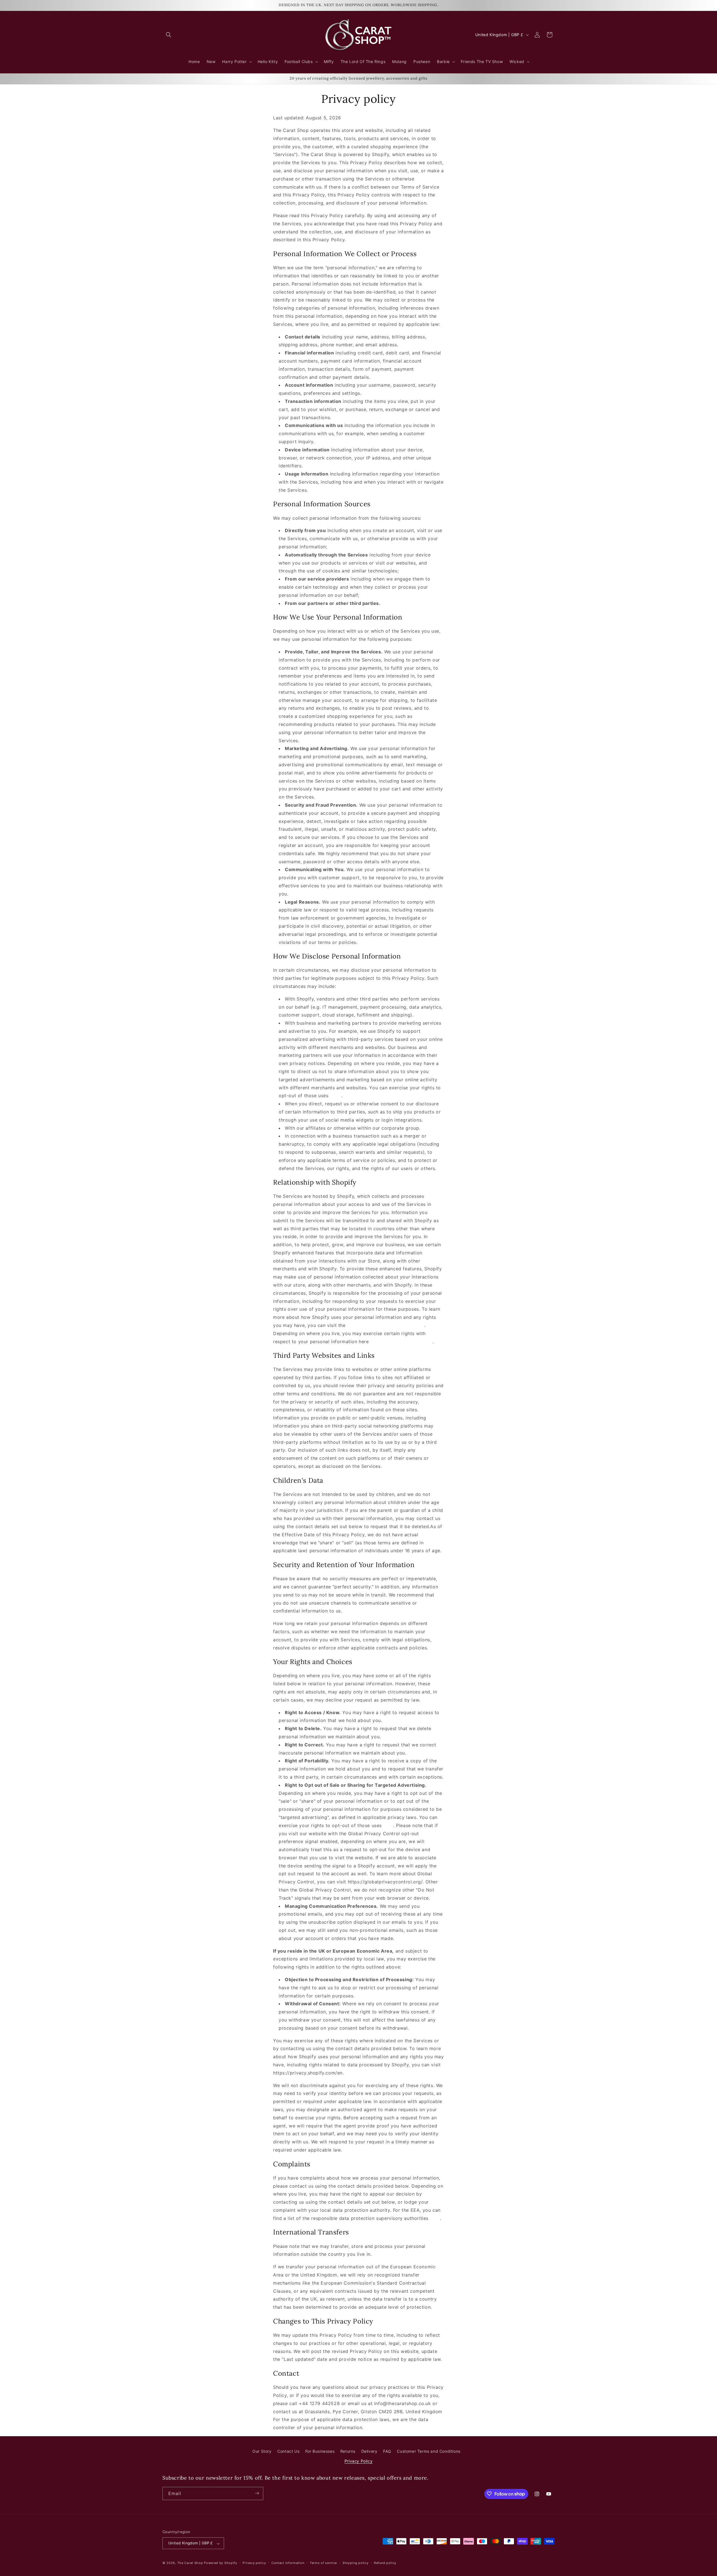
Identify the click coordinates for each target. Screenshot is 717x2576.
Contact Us (288, 2451)
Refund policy (385, 2563)
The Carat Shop (190, 2563)
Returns (348, 2451)
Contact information (288, 2563)
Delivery (369, 2451)
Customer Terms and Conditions (429, 2451)
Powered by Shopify (221, 2563)
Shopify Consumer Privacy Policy (385, 1325)
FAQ (387, 2451)
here (335, 1096)
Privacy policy (254, 2563)
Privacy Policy (358, 2461)
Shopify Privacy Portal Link (401, 1342)
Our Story (262, 2451)
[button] (169, 35)
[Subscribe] (257, 2493)
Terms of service (323, 2563)
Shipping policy (356, 2563)
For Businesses (320, 2451)
